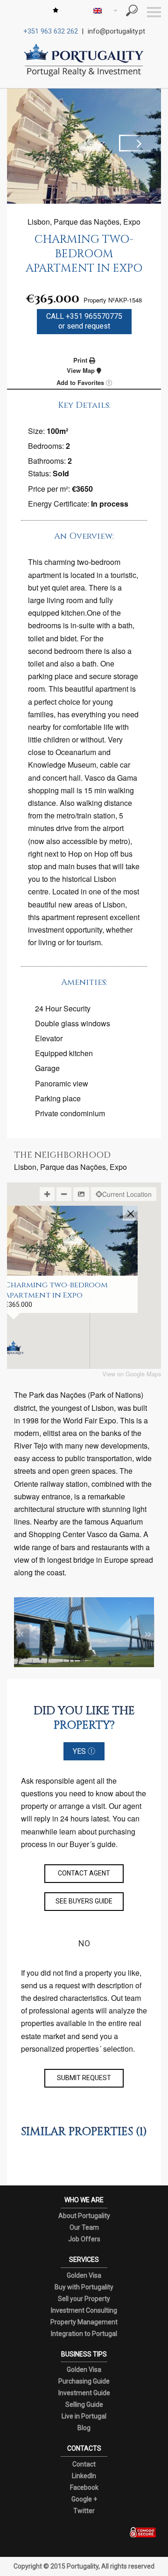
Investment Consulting (84, 2310)
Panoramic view (62, 1083)
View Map (82, 370)
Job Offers (84, 2239)
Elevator (49, 1038)
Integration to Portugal (84, 2334)
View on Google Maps (132, 1374)
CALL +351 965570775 (84, 321)
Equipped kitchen (64, 1053)
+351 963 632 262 (51, 31)
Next (138, 143)
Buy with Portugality (84, 2287)
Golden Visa (84, 2275)
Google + (84, 2499)
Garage (47, 1068)
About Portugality (84, 2216)
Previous (30, 143)
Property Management (84, 2322)
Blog (84, 2428)
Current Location (127, 1194)
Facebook (84, 2487)
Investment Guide (84, 2393)
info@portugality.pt (116, 31)
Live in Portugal (84, 2416)
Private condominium (70, 1113)
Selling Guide (84, 2404)
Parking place (58, 1098)
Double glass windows (73, 1023)
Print (81, 360)
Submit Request (84, 2078)
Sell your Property (84, 2299)
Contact (84, 2464)
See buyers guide (84, 1901)
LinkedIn (84, 2476)
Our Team (84, 2227)
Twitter (84, 2511)
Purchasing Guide (84, 2381)
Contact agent (84, 1873)
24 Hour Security (63, 1008)
